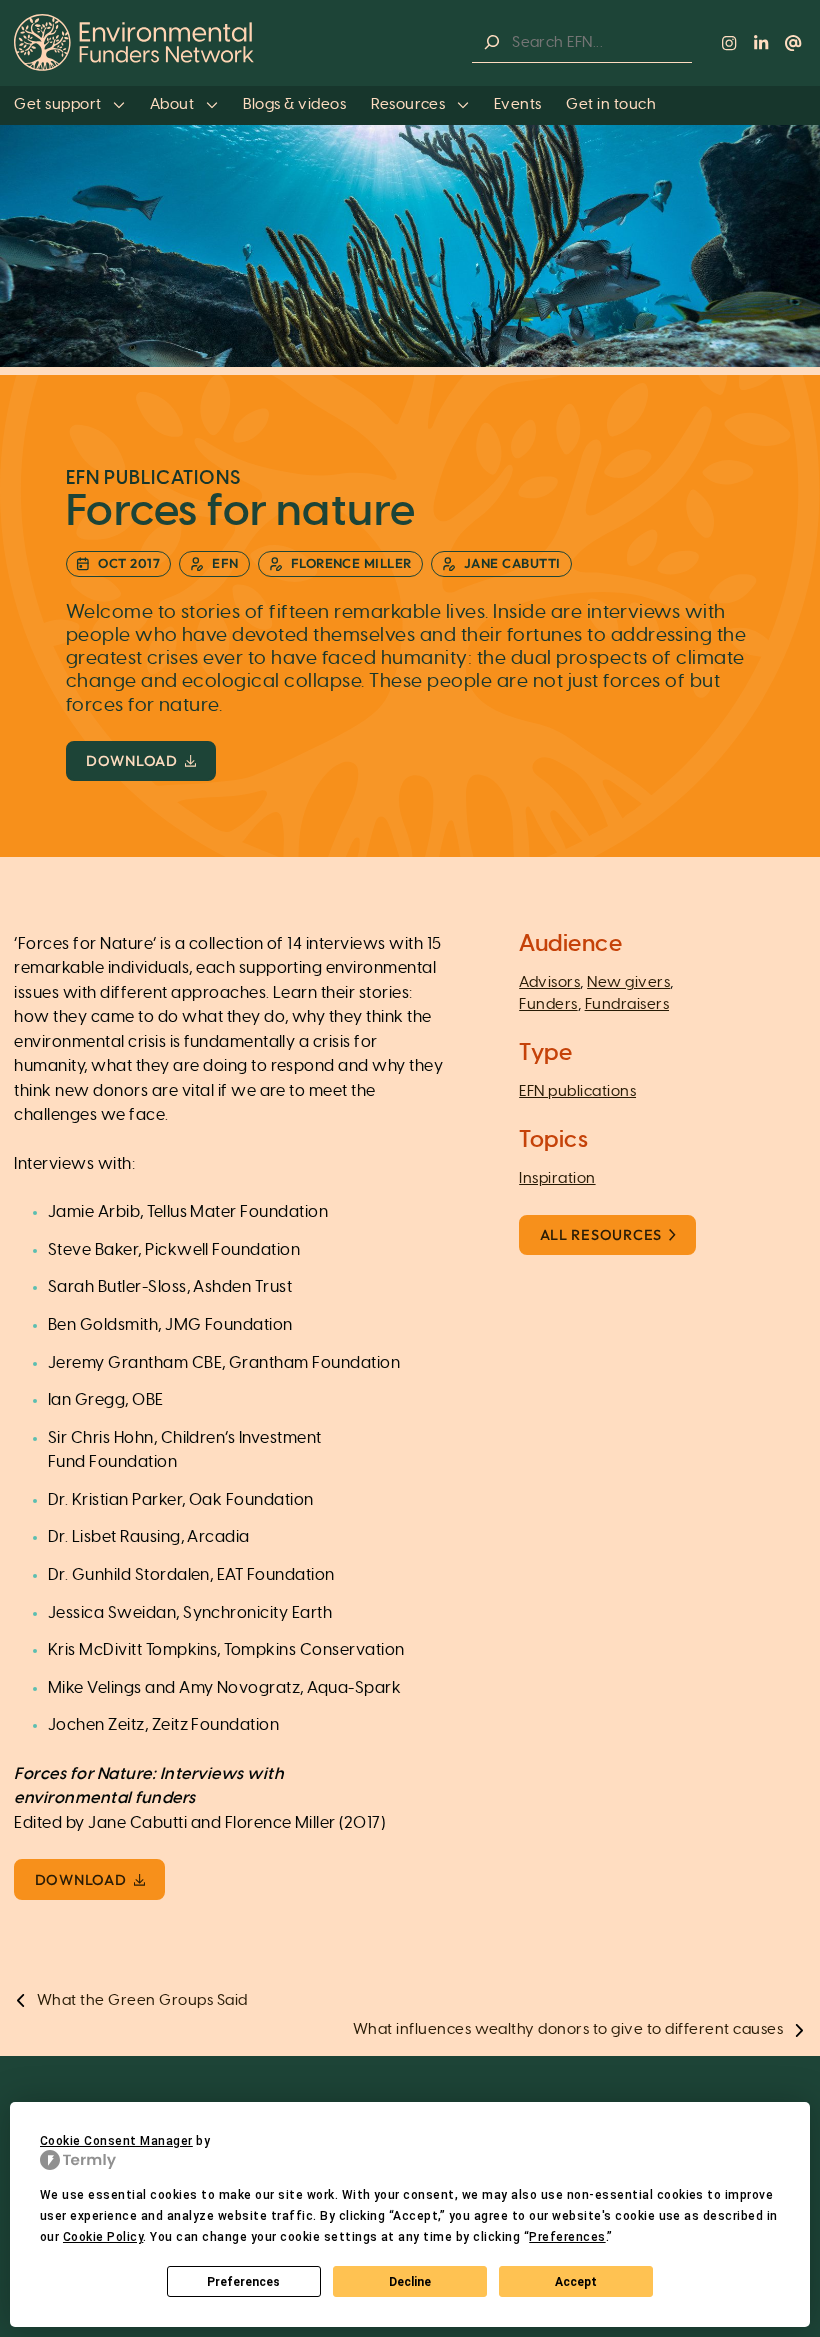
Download (132, 760)
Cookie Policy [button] (103, 2237)
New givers (628, 982)
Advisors (549, 982)
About (174, 104)
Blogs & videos (295, 104)
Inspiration (557, 1178)
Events (518, 104)
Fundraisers (627, 1004)
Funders (548, 1004)
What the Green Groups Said (142, 2000)
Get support (59, 104)
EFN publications (577, 1091)
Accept (576, 2282)
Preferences (243, 2282)
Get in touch (611, 104)
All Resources (601, 1234)
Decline (410, 2282)
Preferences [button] (567, 2237)
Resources (410, 104)
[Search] (492, 42)
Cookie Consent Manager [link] (116, 2141)
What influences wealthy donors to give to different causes (568, 2029)
